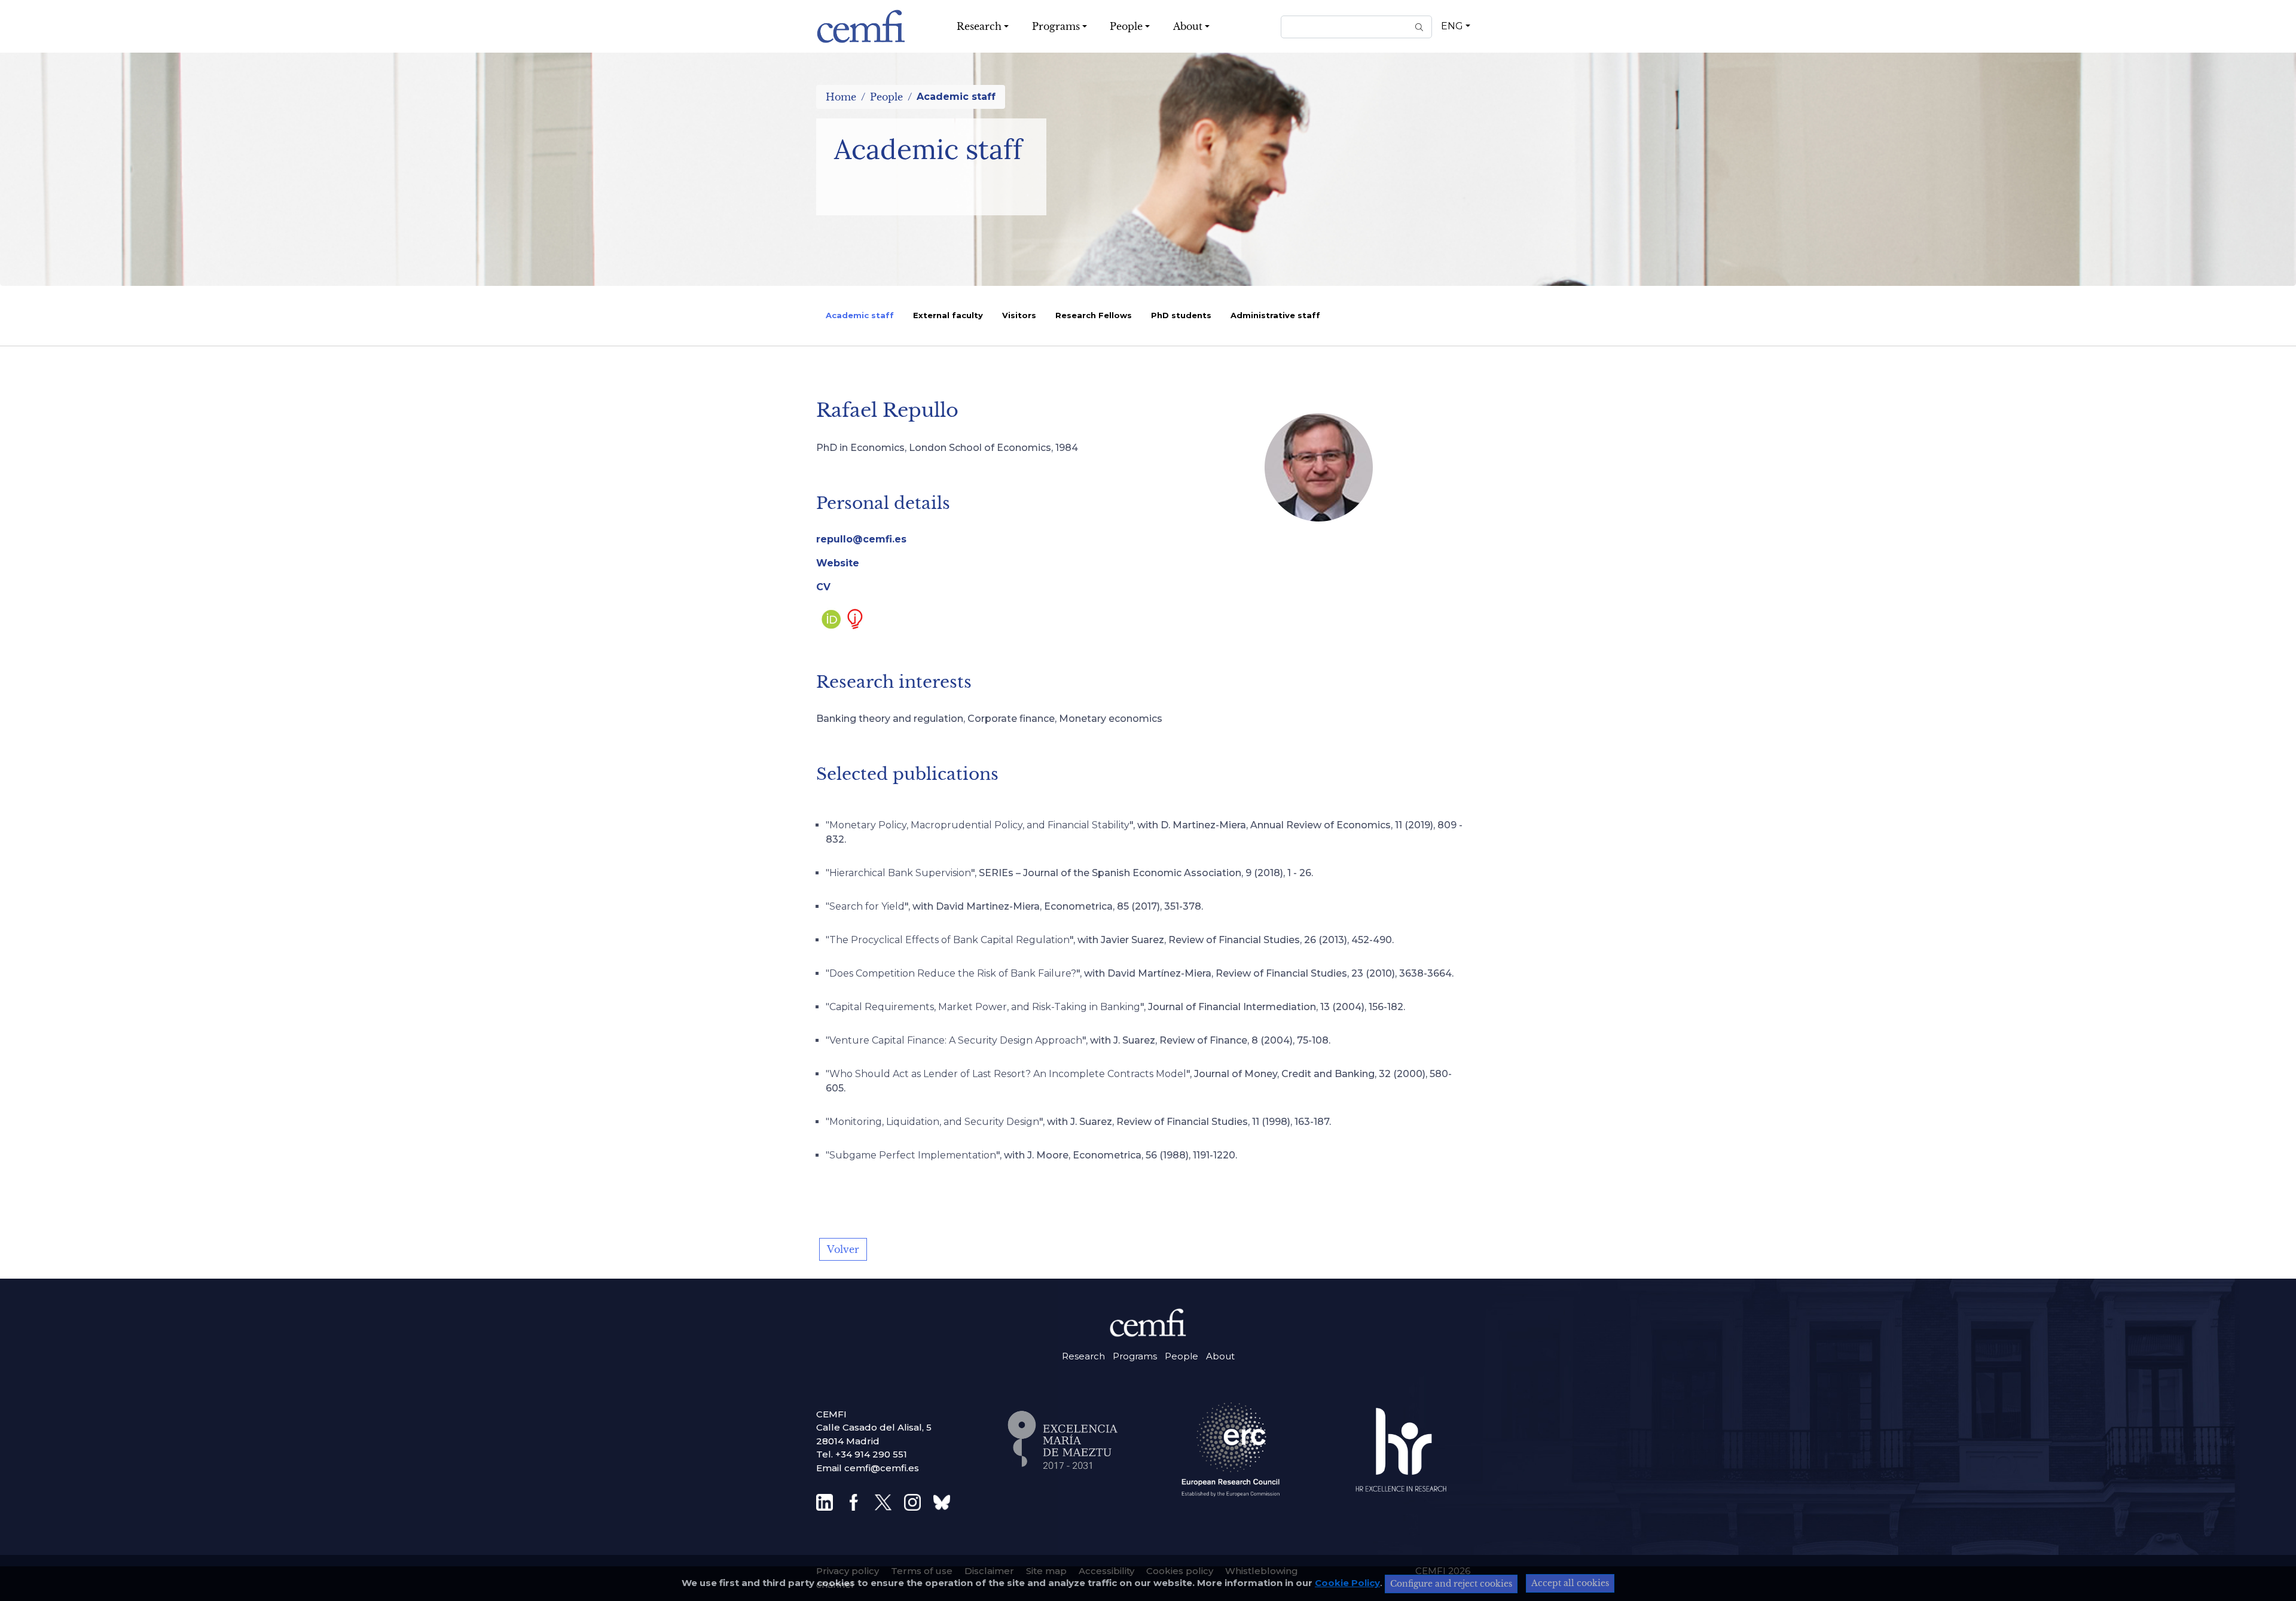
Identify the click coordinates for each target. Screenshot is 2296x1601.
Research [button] (979, 26)
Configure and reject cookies (1451, 1584)
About (1220, 1356)
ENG (1452, 26)
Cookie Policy (1347, 1583)
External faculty (948, 315)
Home (841, 97)
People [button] (1126, 26)
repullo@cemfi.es (861, 539)
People (886, 97)
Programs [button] (1056, 26)
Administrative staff (1275, 315)
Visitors (1019, 315)
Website (838, 563)
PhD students (1181, 315)
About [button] (1188, 26)
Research (1083, 1356)
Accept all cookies (1570, 1583)
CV (823, 587)
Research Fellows (1094, 315)
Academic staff (860, 315)
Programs (1135, 1356)
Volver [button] (843, 1249)
